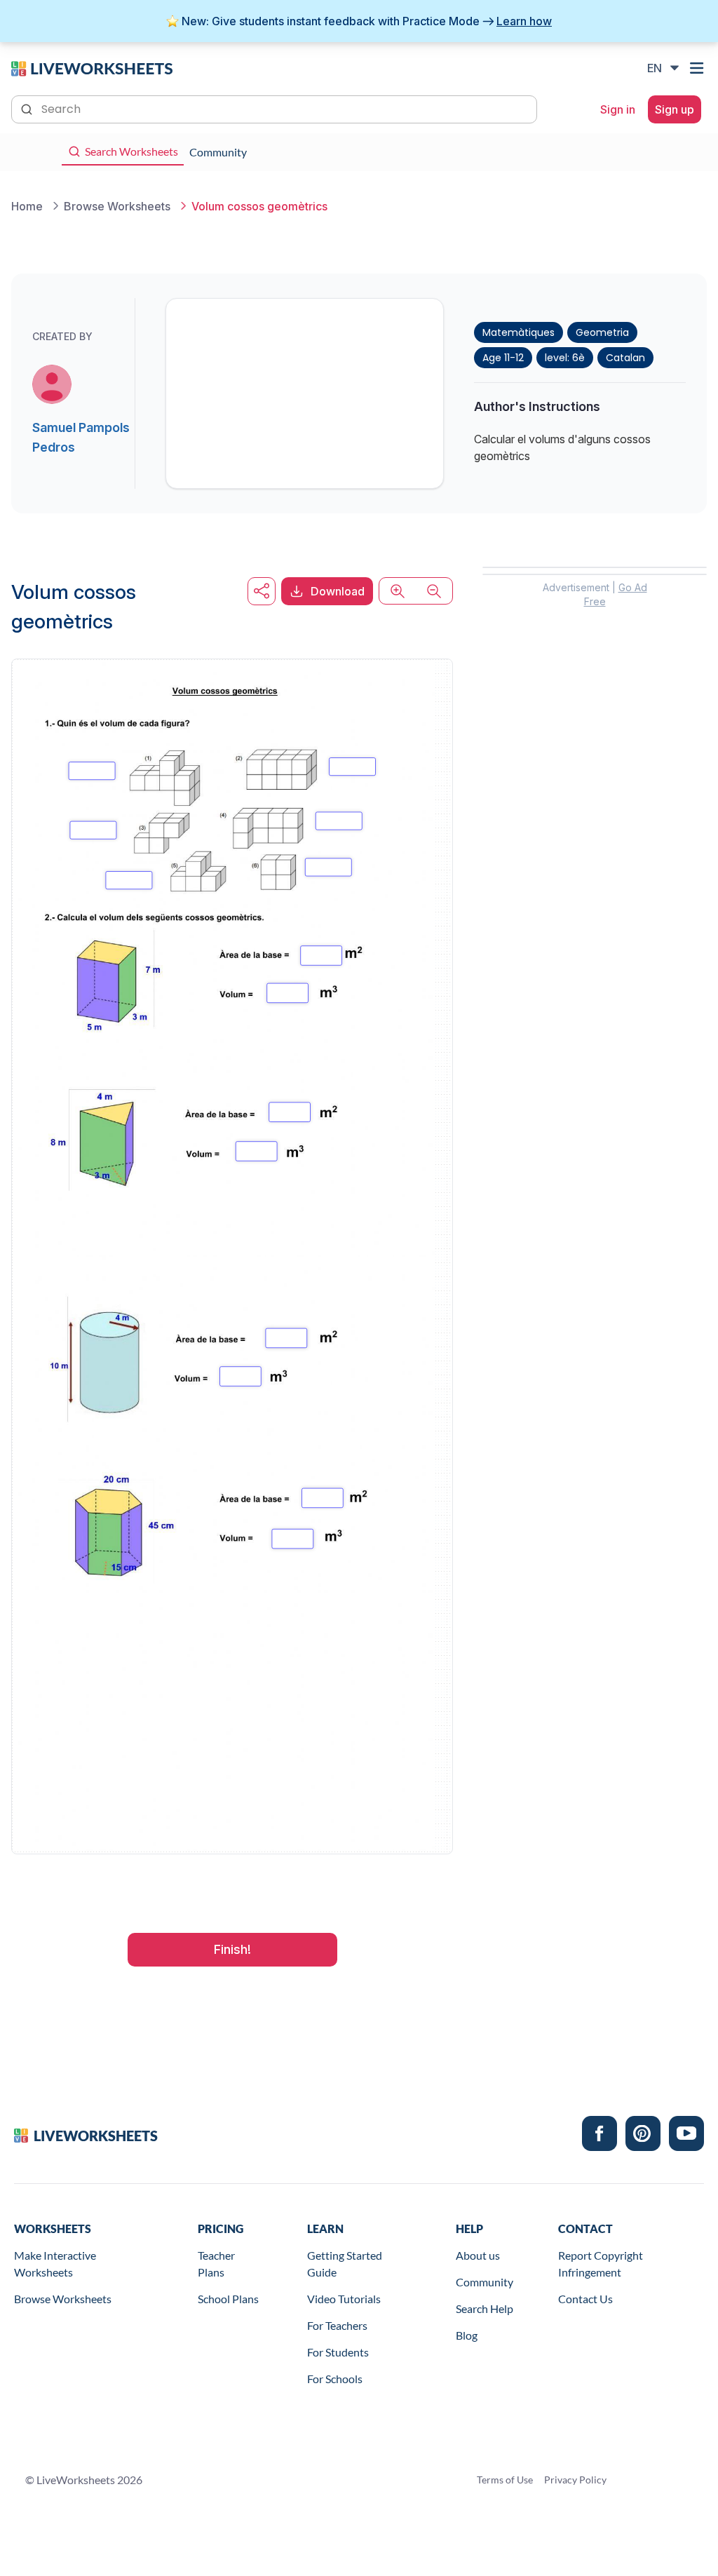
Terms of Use (505, 2480)
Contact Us (585, 2299)
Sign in (618, 109)
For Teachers (337, 2325)
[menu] (698, 68)
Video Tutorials (344, 2299)
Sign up (675, 109)
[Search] (28, 108)
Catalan (625, 358)
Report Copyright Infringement (601, 2264)
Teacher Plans (216, 2264)
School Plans (228, 2299)
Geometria (602, 332)
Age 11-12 (503, 358)
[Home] (92, 67)
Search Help (485, 2308)
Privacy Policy (575, 2480)
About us (478, 2255)
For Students (338, 2352)
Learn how (524, 21)
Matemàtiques (519, 332)
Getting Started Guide (345, 2264)
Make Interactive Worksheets (55, 2264)
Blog (467, 2335)
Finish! (232, 1949)
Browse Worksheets (63, 2299)
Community (485, 2282)
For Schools (335, 2379)
